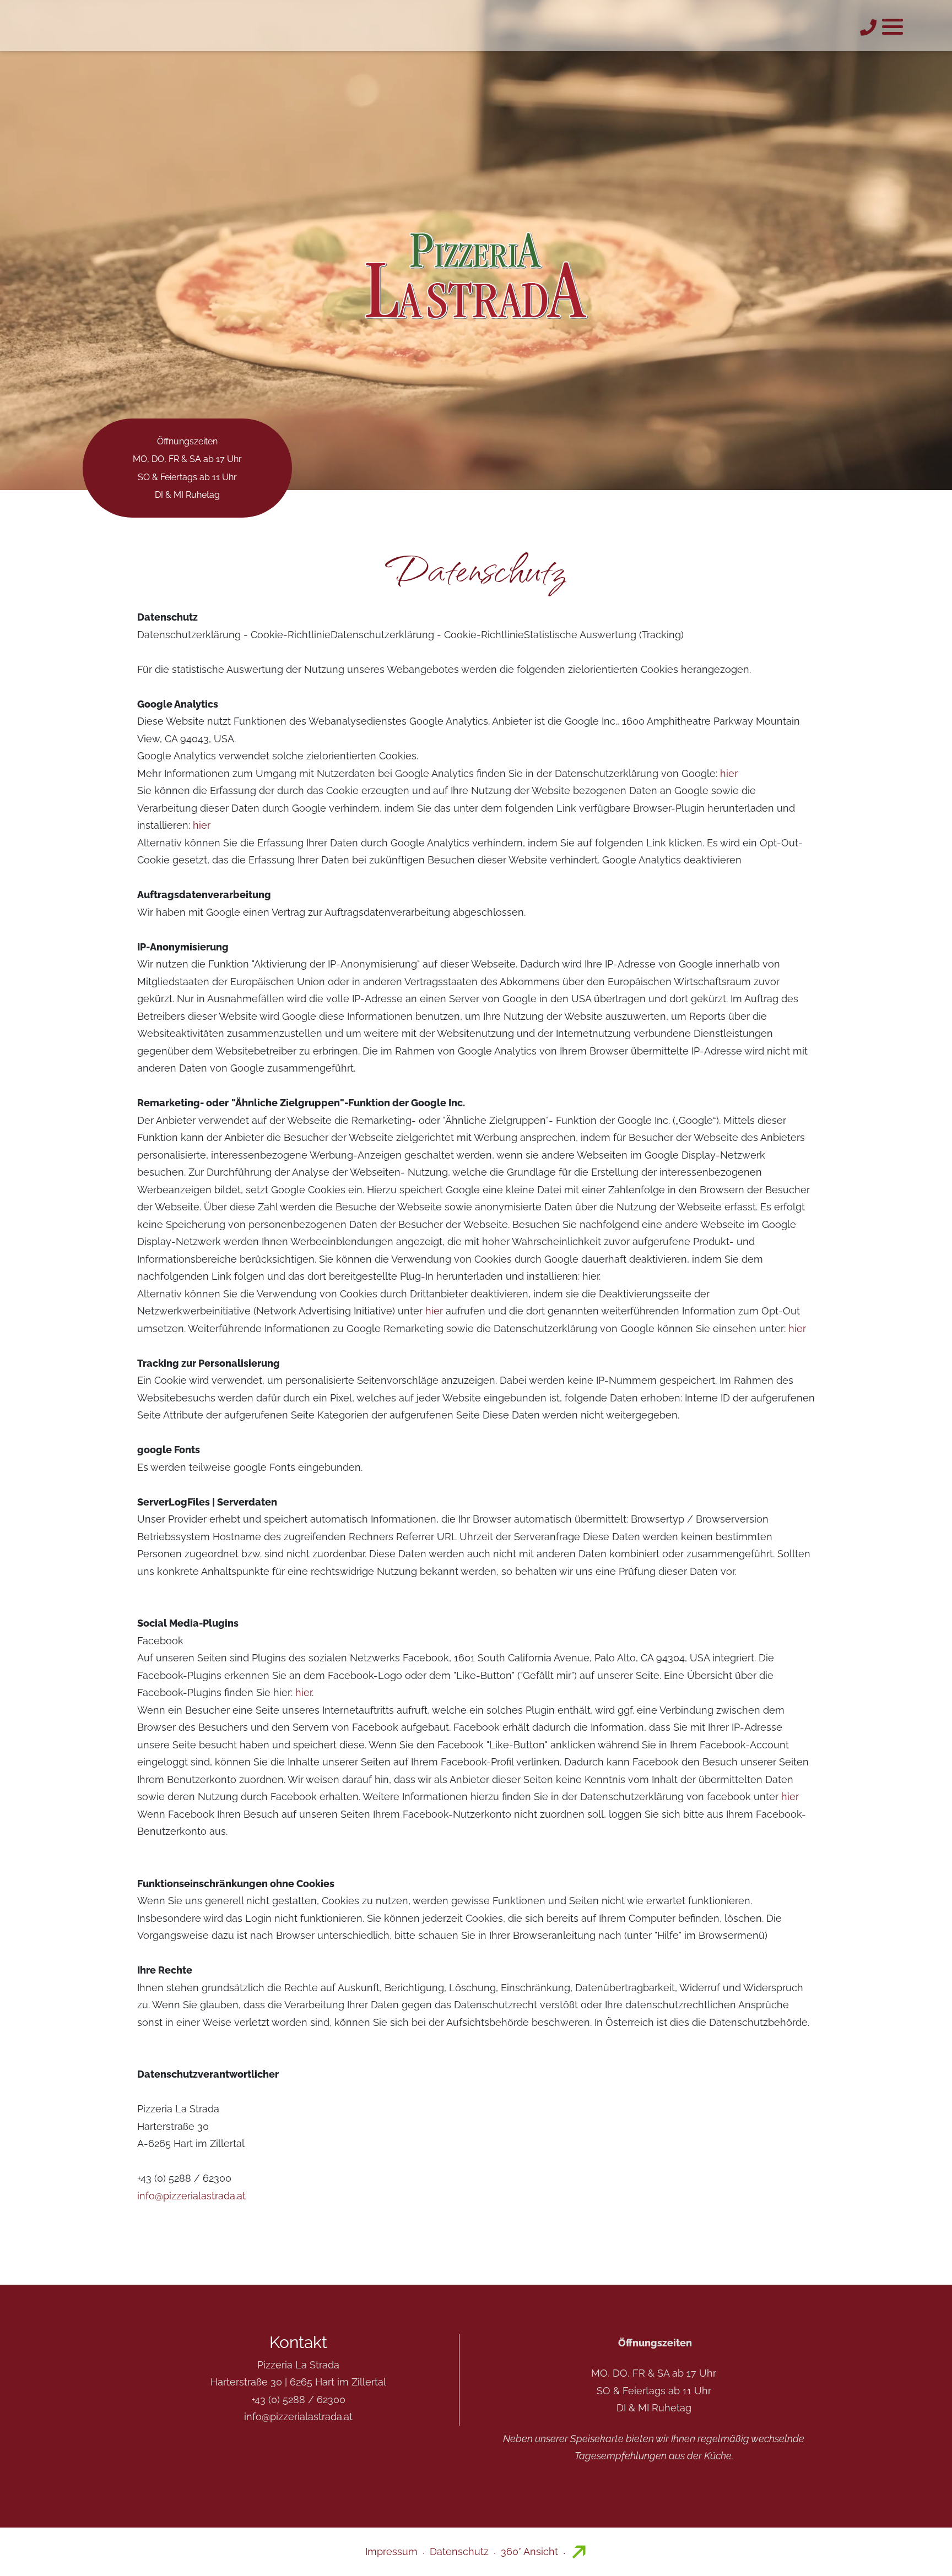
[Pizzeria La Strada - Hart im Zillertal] (476, 271)
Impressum (391, 2551)
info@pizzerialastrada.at (191, 2196)
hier (729, 773)
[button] (892, 26)
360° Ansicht (529, 2551)
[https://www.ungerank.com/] (578, 2551)
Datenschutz (459, 2551)
